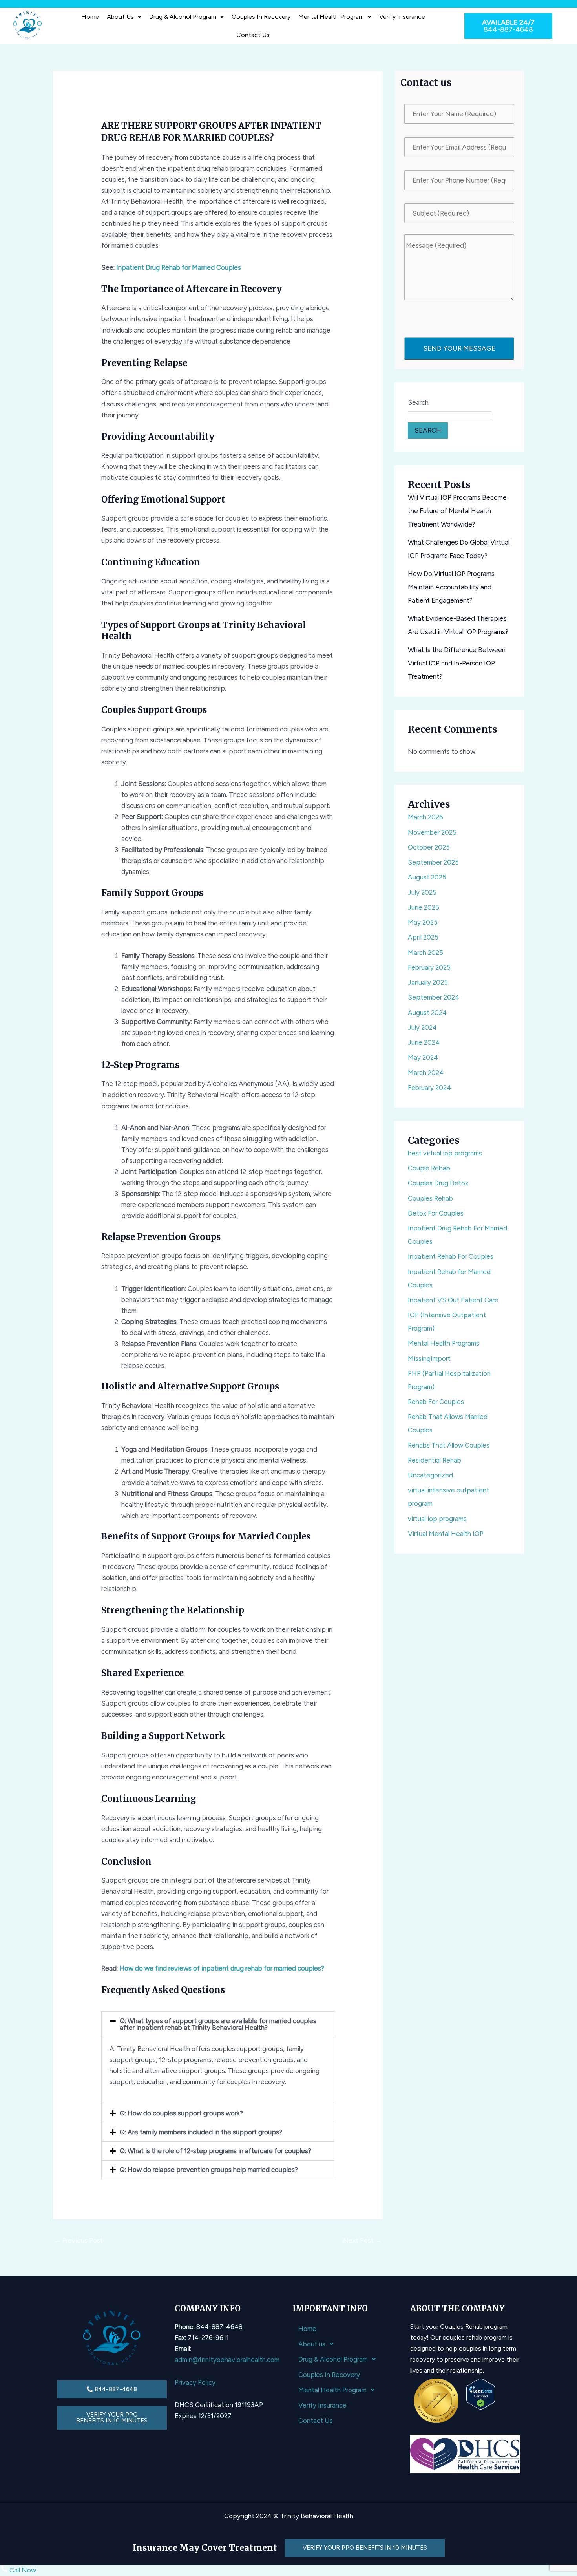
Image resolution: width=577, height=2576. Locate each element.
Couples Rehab (430, 1198)
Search (418, 402)
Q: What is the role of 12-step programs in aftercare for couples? (215, 2151)
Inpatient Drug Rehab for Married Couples (179, 267)
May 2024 (423, 1057)
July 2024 (422, 1027)
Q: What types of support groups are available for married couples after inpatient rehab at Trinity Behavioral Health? (218, 2024)
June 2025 (424, 907)
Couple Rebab (429, 1168)
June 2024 (424, 1042)
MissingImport (429, 1358)
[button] (124, 17)
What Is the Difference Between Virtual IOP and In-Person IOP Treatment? (457, 663)
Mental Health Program (331, 17)
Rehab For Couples (436, 1402)
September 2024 (434, 997)
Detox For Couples (436, 1213)
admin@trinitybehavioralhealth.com (227, 2360)
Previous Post (78, 2240)
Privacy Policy (195, 2382)
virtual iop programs (437, 1519)
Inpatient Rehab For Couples (451, 1256)
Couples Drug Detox (438, 1183)
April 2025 (423, 937)
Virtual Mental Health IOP (446, 1534)
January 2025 (428, 982)
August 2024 (427, 1013)
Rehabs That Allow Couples (449, 1445)
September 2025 (433, 862)
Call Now (22, 2570)
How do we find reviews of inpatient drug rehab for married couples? (222, 1968)
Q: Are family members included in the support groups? (201, 2132)
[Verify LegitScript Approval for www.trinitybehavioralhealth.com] (481, 2393)
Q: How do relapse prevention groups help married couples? (209, 2170)
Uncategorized (430, 1475)
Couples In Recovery (261, 17)
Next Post (362, 2240)
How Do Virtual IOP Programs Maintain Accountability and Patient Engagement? (451, 587)
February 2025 (429, 967)
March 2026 (425, 817)
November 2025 (432, 832)
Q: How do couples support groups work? (181, 2113)
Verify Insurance (402, 17)
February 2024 (429, 1088)
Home (90, 17)
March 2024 (426, 1073)
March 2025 (425, 953)
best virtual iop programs (445, 1153)
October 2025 (429, 847)
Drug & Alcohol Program (183, 17)
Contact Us (253, 35)
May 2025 (423, 922)
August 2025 (427, 877)
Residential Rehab (435, 1460)
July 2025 (422, 892)
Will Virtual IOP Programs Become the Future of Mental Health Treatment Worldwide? (457, 511)
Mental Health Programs (444, 1343)
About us (120, 17)
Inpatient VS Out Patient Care (453, 1300)
